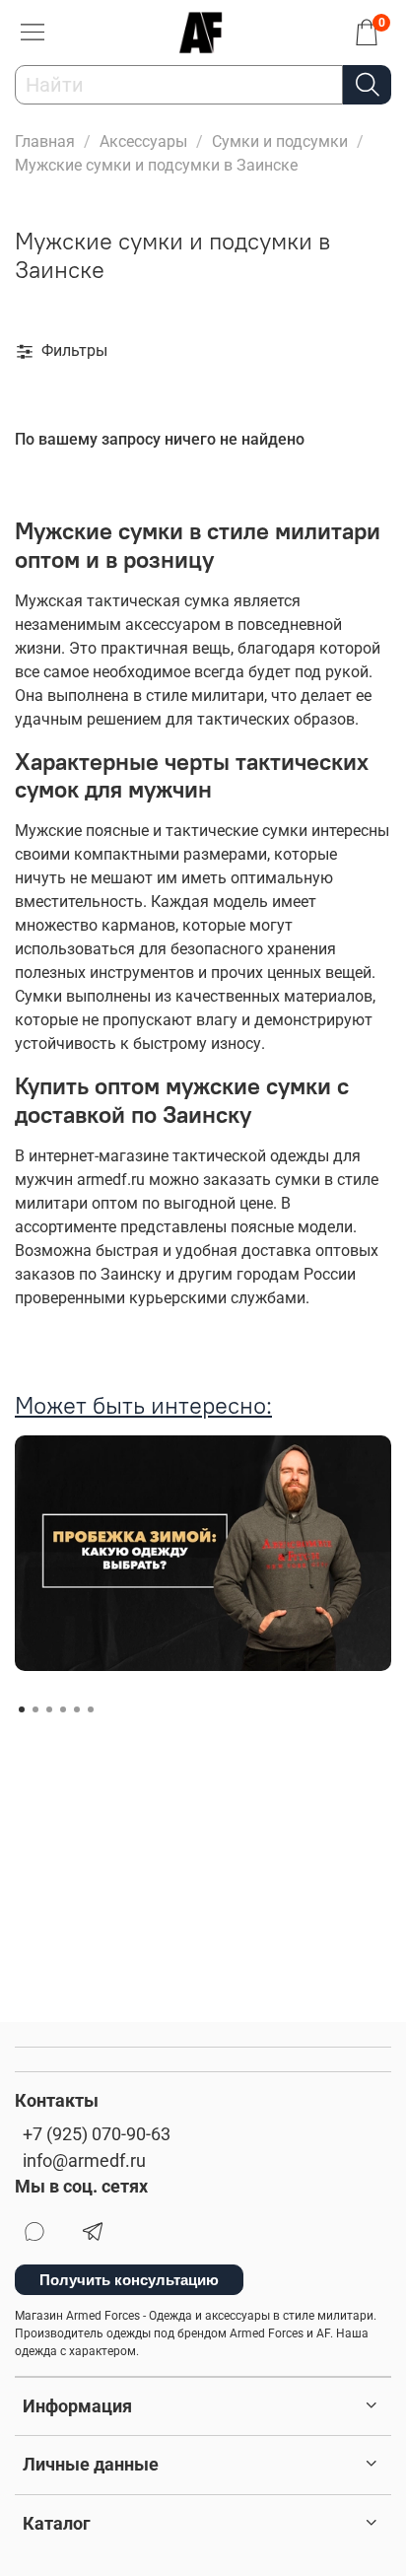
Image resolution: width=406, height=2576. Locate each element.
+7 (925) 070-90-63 (97, 2134)
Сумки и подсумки (280, 141)
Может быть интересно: (143, 1405)
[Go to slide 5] (77, 1709)
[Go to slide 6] (91, 1709)
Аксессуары (143, 141)
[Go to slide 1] (22, 1709)
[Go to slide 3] (49, 1709)
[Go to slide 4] (63, 1709)
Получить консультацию (129, 2280)
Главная (45, 141)
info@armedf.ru (84, 2161)
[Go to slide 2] (35, 1709)
